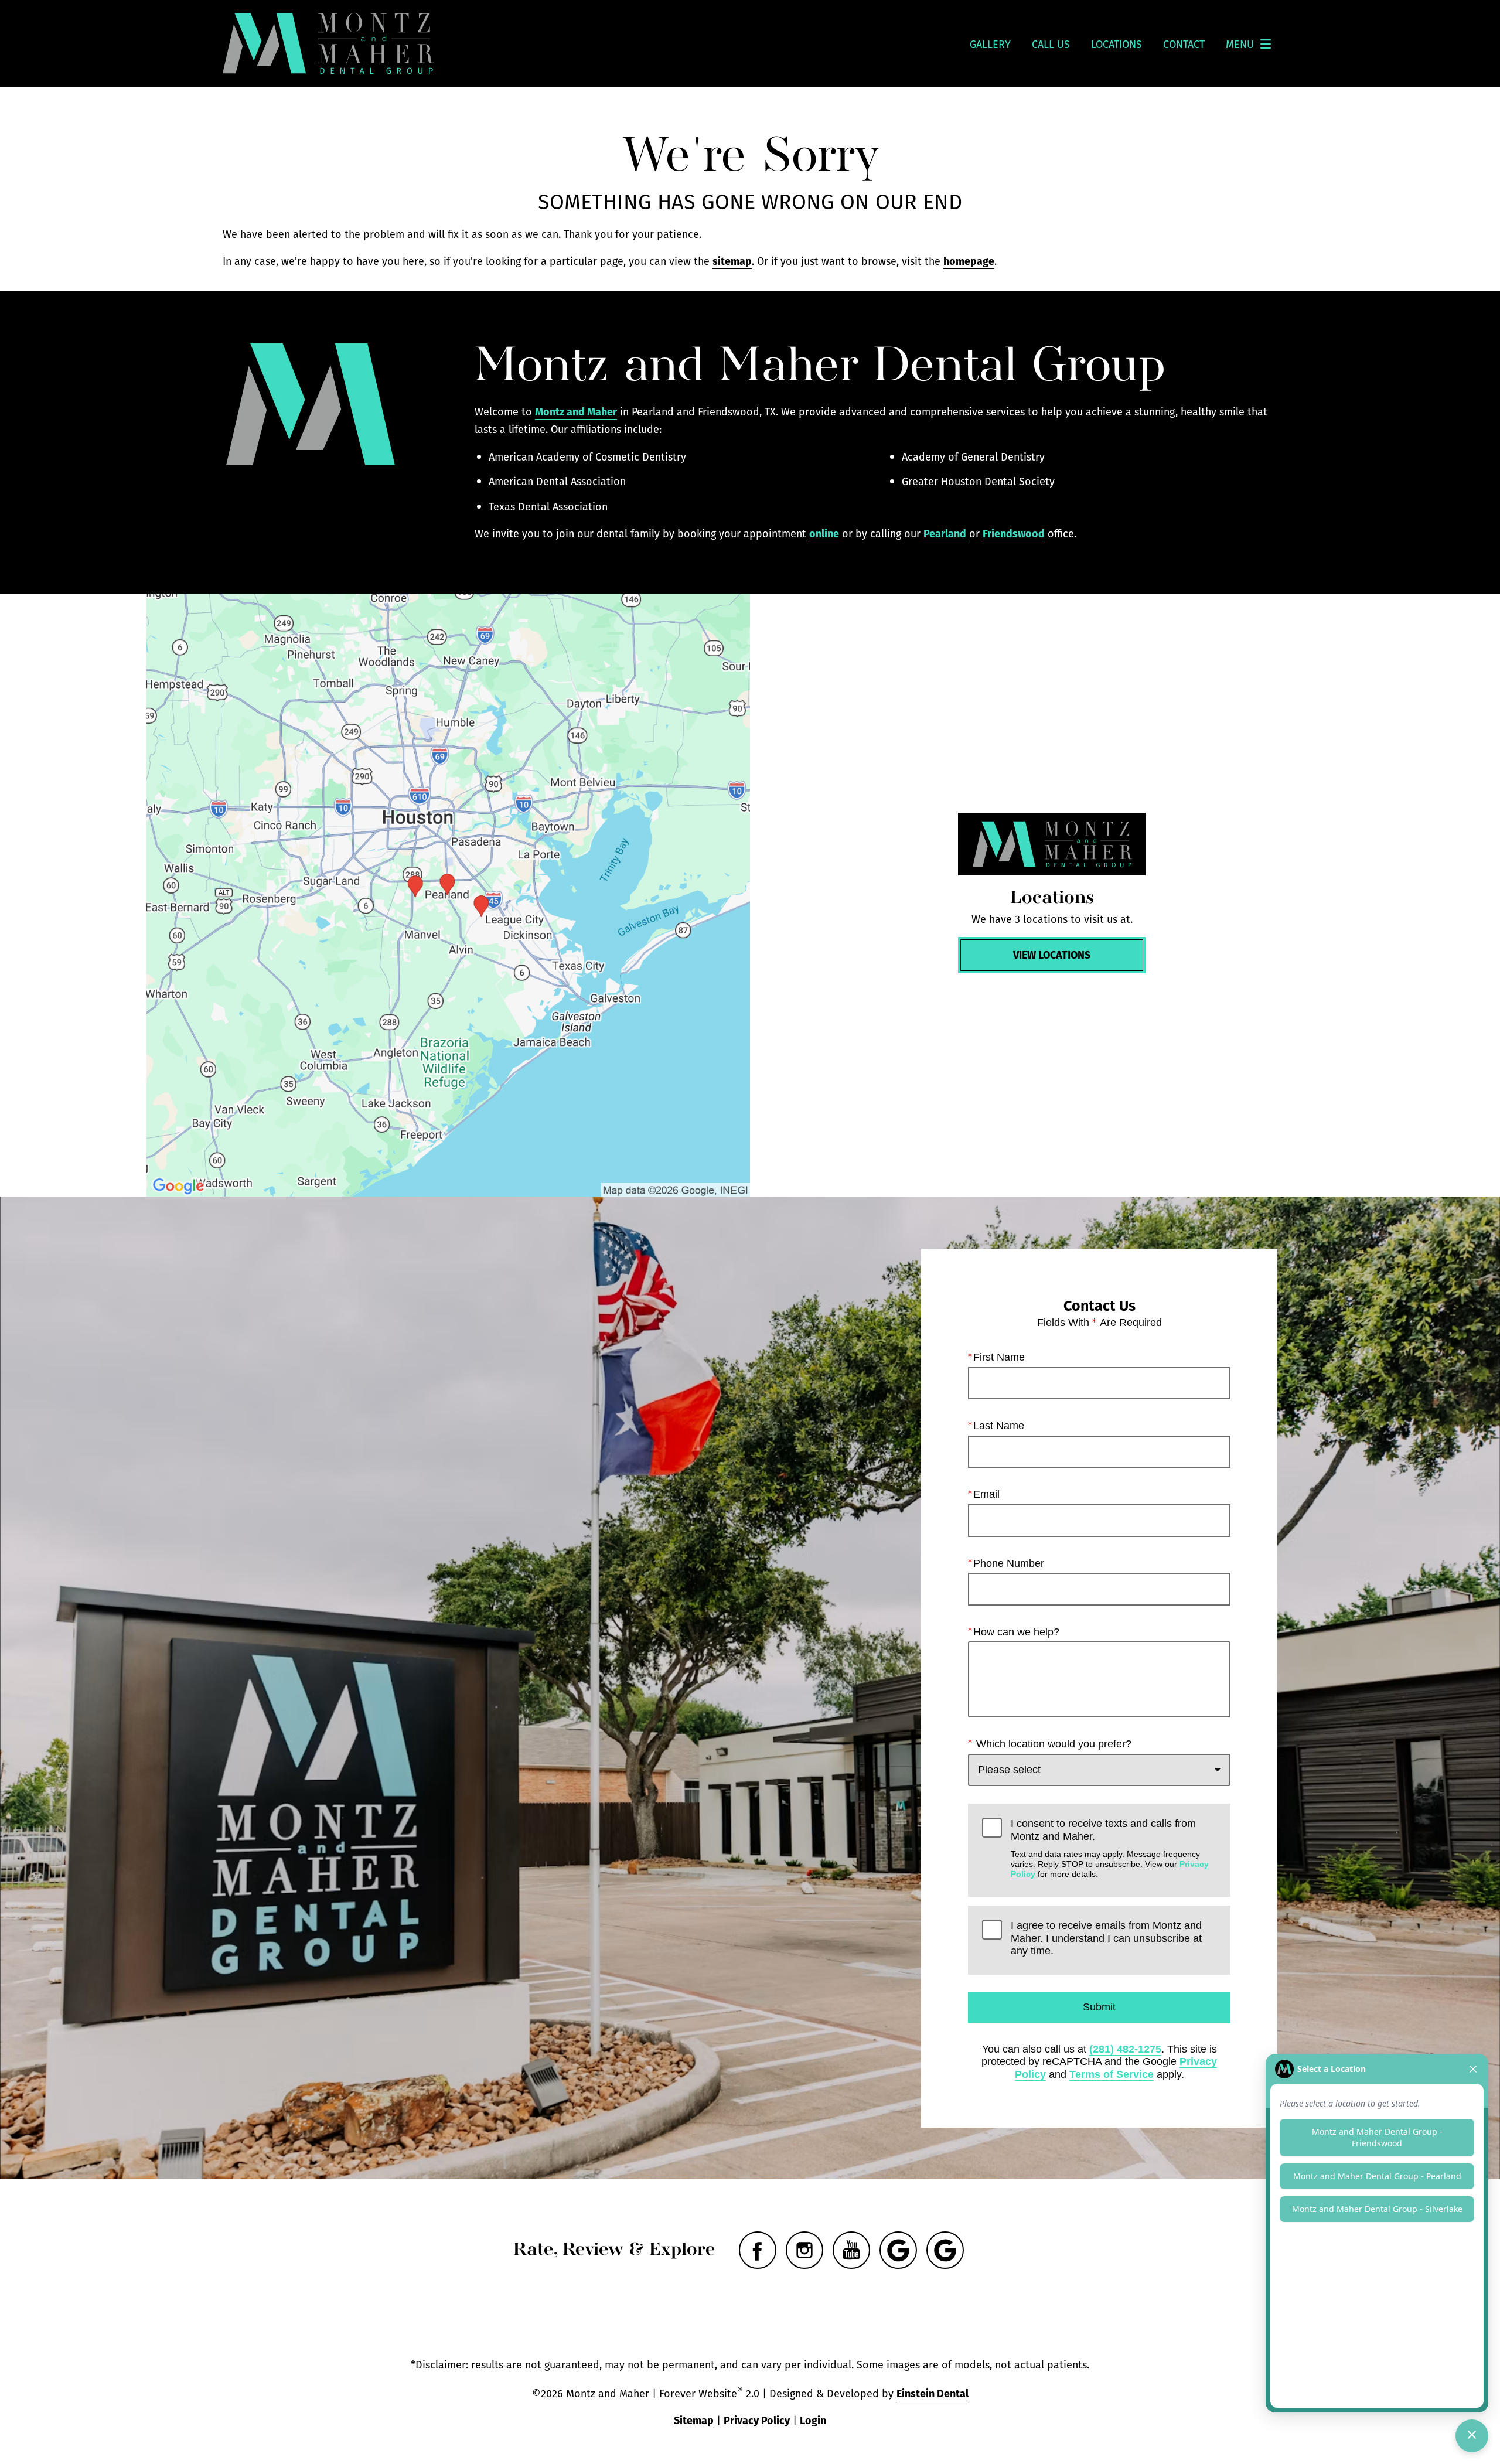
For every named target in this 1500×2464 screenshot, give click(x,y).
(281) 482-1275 (1125, 2049)
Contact (1184, 44)
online (824, 533)
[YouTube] (851, 2250)
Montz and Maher (576, 411)
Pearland (945, 533)
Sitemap (694, 2420)
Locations (1117, 44)
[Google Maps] (898, 2250)
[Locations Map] (448, 895)
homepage (969, 260)
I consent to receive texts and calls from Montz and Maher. (1110, 1848)
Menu (1240, 44)
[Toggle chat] (1472, 2436)
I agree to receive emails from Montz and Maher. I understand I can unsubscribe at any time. (1106, 1938)
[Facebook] (758, 2250)
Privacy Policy (757, 2420)
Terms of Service (1112, 2074)
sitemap (732, 260)
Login (813, 2420)
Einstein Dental (933, 2393)
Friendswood (1014, 533)
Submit (1099, 2007)
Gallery (990, 44)
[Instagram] (804, 2250)
